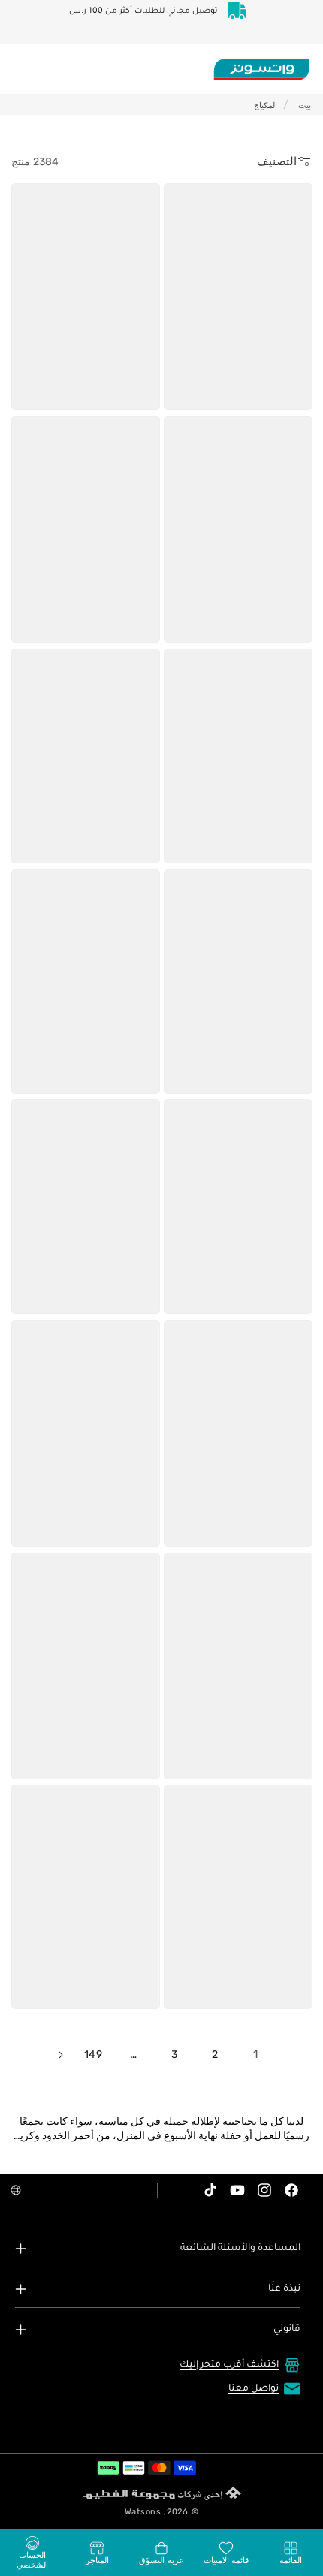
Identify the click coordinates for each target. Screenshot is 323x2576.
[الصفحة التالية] (60, 2055)
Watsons (143, 2512)
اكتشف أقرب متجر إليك (229, 2365)
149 (94, 2055)
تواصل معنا (254, 2389)
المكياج (266, 105)
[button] (291, 2553)
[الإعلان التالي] (38, 22)
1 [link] (256, 2054)
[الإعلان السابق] (285, 22)
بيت (305, 105)
